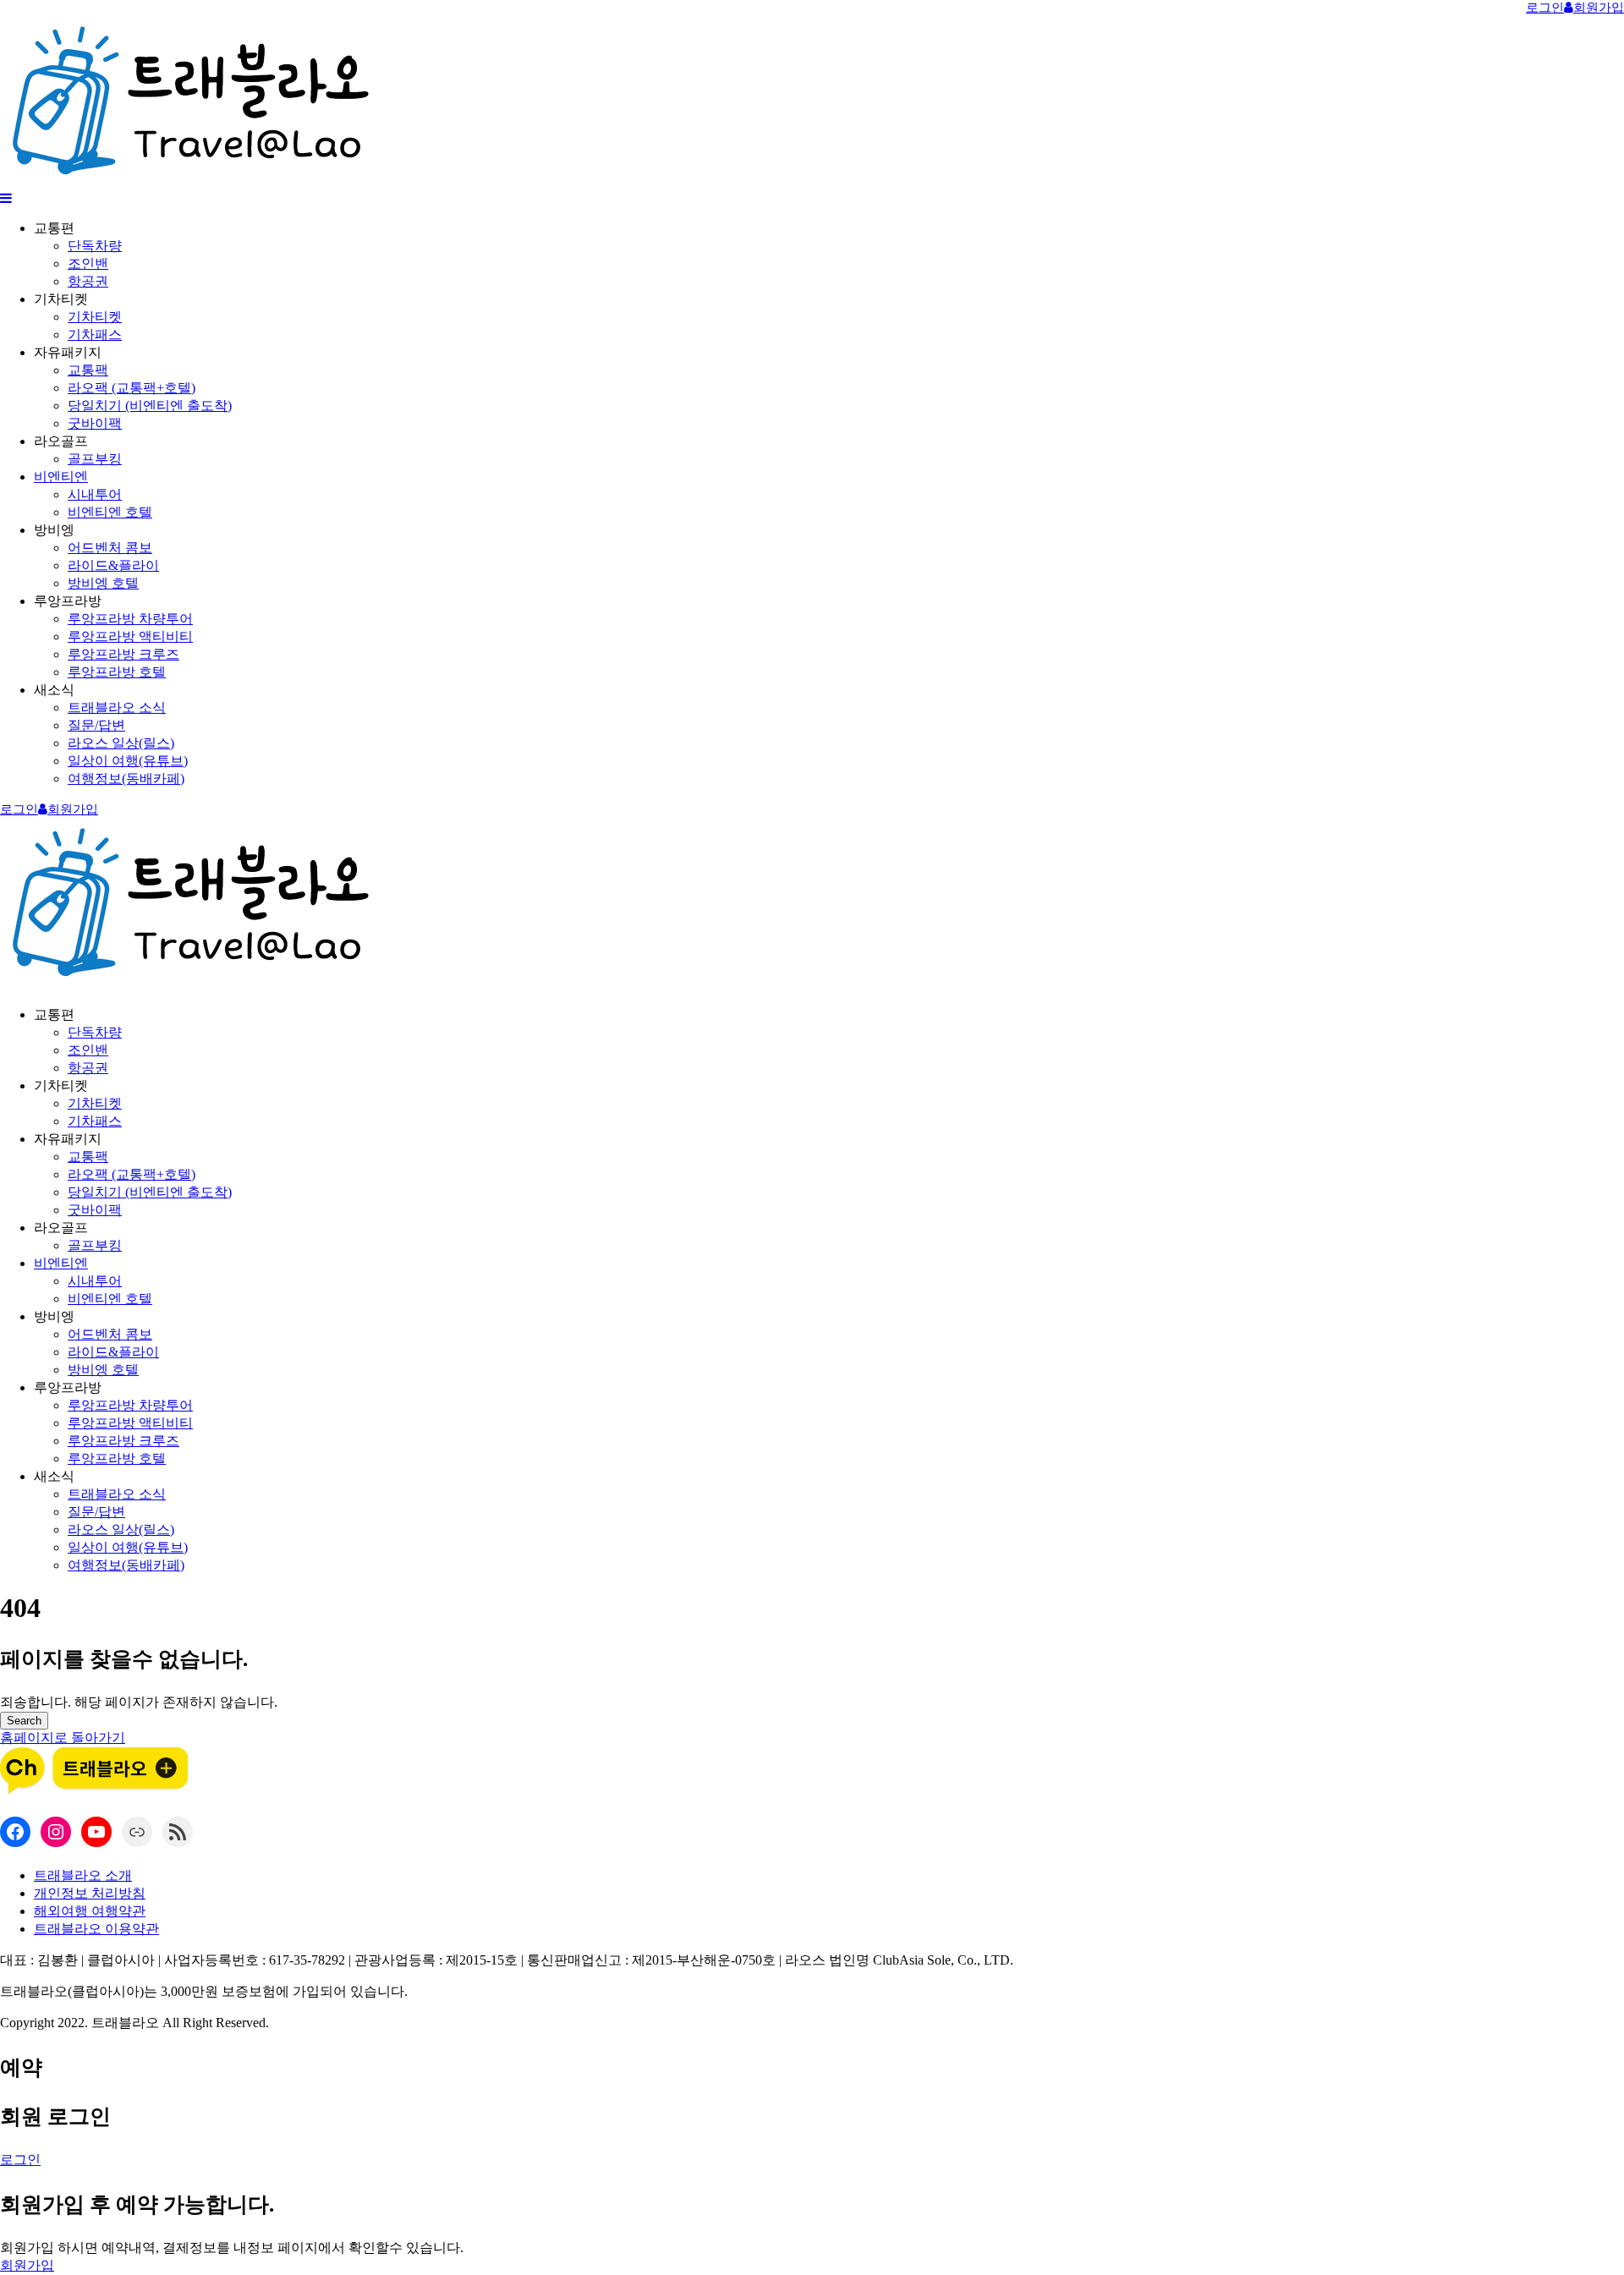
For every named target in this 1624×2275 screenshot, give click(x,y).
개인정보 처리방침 (90, 1893)
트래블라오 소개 (83, 1875)
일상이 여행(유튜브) (128, 761)
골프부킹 (95, 459)
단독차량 (95, 246)
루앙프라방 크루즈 (123, 654)
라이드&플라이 (113, 565)
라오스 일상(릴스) (121, 743)
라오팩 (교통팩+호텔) (132, 388)
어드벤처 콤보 (110, 548)
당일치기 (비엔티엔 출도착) (150, 406)
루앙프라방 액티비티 (130, 636)
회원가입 (27, 2265)
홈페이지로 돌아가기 (63, 1738)
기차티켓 (95, 317)
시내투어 (95, 494)
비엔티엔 (61, 477)
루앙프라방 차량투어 (130, 619)
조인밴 (88, 263)
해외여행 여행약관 (90, 1911)
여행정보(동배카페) (126, 778)
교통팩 (88, 370)
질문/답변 (96, 725)
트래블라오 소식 (117, 707)
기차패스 (95, 334)
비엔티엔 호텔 (110, 512)
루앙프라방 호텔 (117, 672)
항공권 (88, 281)
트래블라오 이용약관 (96, 1929)
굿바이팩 (95, 423)
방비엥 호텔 (103, 583)
